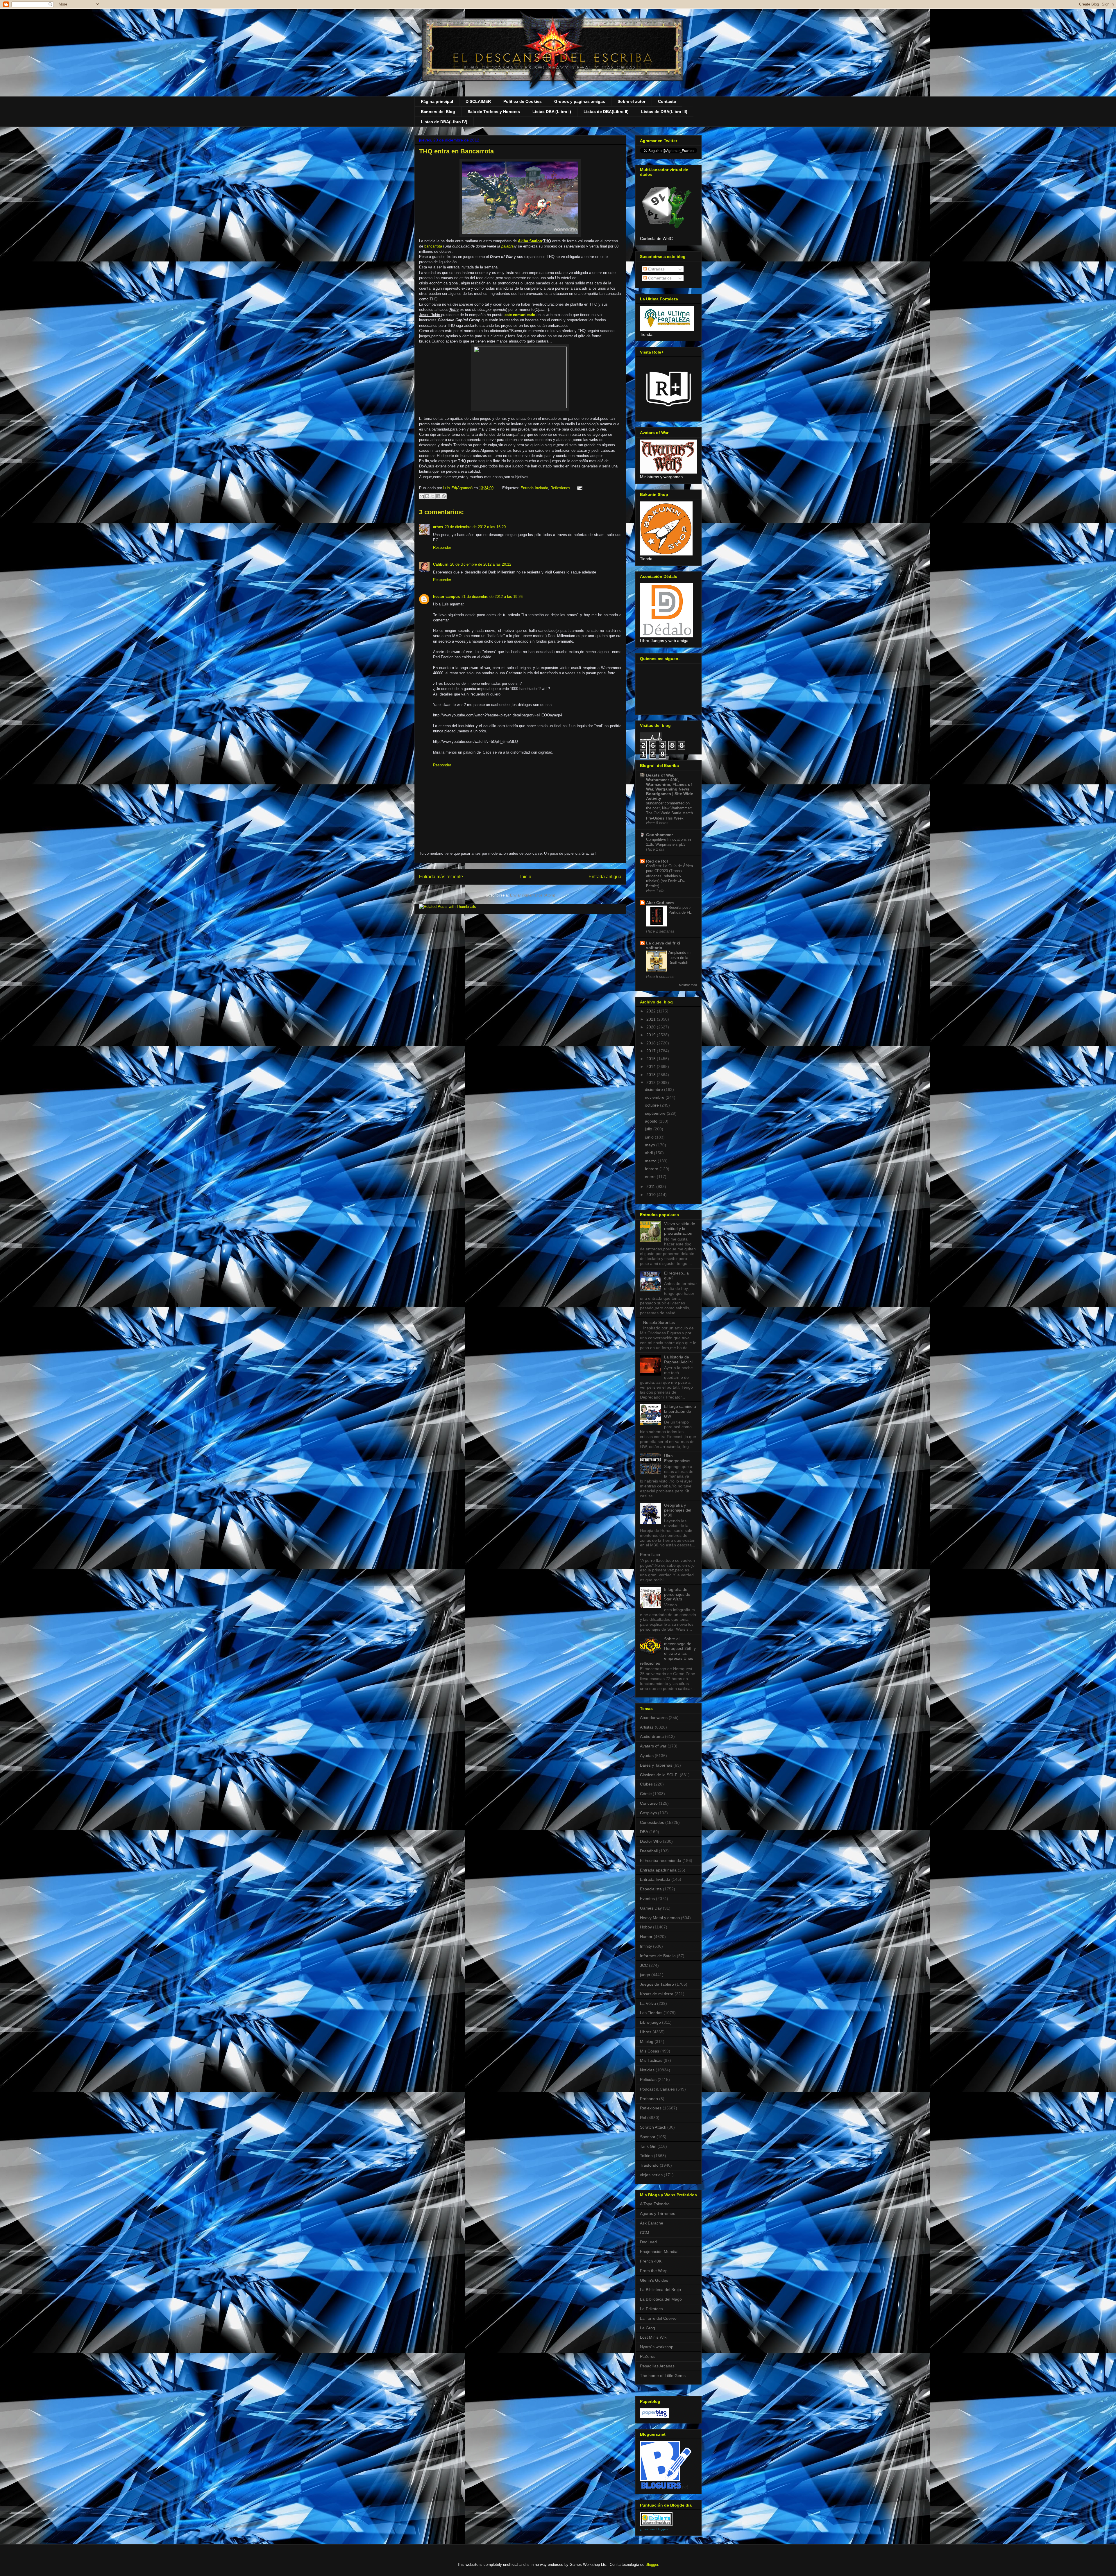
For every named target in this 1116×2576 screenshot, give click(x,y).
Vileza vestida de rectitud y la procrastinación (680, 1229)
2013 (652, 1075)
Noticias (647, 2070)
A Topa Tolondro (655, 2204)
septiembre (656, 1113)
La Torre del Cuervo (658, 2318)
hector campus (446, 597)
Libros (646, 2032)
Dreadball (649, 1851)
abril (649, 1153)
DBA (644, 1832)
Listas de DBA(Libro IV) (444, 122)
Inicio (526, 877)
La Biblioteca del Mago (661, 2299)
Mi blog (647, 2041)
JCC (644, 1965)
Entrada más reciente (441, 877)
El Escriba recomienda (661, 1860)
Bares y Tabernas (656, 1765)
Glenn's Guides (654, 2280)
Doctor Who (651, 1841)
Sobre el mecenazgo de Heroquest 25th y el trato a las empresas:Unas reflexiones (668, 1651)
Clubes (646, 1784)
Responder (442, 547)
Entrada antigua (605, 877)
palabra (507, 246)
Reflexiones (560, 488)
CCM (645, 2233)
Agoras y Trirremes (658, 2213)
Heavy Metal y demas (660, 1918)
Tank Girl (648, 2146)
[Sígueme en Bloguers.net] (666, 2487)
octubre (652, 1105)
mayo (651, 1145)
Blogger (652, 2565)
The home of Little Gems (663, 2376)
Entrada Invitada (534, 488)
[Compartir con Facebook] (438, 496)
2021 (652, 1019)
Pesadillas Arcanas (657, 2366)
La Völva (648, 2003)
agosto (652, 1121)
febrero (652, 1169)
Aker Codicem (660, 903)
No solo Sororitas (659, 1322)
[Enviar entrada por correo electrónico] (579, 488)
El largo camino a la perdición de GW (680, 1411)
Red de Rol (657, 861)
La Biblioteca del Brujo (660, 2290)
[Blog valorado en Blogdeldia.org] (656, 2519)
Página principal (437, 101)
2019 (652, 1035)
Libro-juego (650, 2022)
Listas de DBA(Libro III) (664, 112)
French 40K (651, 2261)
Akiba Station (530, 241)
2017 (652, 1051)
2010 (652, 1195)
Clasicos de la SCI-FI (659, 1775)
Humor (646, 1937)
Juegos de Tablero (657, 1984)
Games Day (651, 1908)
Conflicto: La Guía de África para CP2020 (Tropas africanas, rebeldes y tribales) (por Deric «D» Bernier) (669, 876)
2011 (651, 1186)
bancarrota (433, 246)
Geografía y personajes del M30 (678, 1510)
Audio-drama (652, 1736)
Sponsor (648, 2137)
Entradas (656, 269)
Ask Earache (652, 2223)
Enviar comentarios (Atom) (533, 895)
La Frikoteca (651, 2309)
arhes (438, 527)
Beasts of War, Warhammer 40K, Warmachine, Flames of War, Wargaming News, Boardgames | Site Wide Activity (670, 787)
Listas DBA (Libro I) (552, 112)
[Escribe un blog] (427, 496)
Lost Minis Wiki (654, 2337)
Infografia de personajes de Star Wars (677, 1594)
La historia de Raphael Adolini (678, 1359)
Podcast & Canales (657, 2089)
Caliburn (441, 564)
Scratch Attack (653, 2127)
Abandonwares (654, 1718)
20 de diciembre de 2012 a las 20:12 (481, 564)
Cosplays (648, 1813)
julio (649, 1129)
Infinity (646, 1946)
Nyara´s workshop (657, 2347)
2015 (652, 1059)
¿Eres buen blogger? (654, 2529)
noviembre (655, 1097)
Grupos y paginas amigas (580, 101)
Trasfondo (649, 2165)
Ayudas (647, 1756)
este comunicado (520, 315)
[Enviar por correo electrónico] (422, 496)
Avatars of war (653, 1746)
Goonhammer (659, 835)
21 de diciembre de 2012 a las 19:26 (492, 597)
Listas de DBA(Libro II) (606, 112)
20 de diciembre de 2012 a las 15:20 (475, 527)
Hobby (646, 1927)
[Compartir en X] (433, 496)
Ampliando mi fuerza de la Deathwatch (680, 958)
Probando (649, 2099)
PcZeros (648, 2356)
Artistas (647, 1727)
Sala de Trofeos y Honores (494, 112)
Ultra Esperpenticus (677, 1458)
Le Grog (648, 2328)
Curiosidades (652, 1822)
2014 (652, 1066)
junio (650, 1137)
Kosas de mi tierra (657, 1994)
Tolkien (646, 2156)
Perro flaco (650, 1555)
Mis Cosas (650, 2051)
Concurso (649, 1803)
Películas (648, 2080)
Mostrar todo (688, 985)
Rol (643, 2118)
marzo (651, 1161)
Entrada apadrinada (658, 1870)
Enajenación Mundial (659, 2251)
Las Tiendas (651, 2013)
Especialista (651, 1889)
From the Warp (654, 2271)
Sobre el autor (632, 101)
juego (645, 1975)
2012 (652, 1082)
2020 (652, 1027)
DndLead (648, 2242)
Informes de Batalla (658, 1956)
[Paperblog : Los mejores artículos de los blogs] (654, 2417)
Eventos (647, 1899)
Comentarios (659, 278)
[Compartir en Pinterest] (444, 496)
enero (651, 1177)
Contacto (667, 101)
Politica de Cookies (523, 101)
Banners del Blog (438, 112)
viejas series (651, 2175)
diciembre (654, 1089)
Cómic (646, 1794)
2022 (652, 1011)
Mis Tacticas (651, 2060)
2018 (652, 1043)
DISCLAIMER (478, 101)
